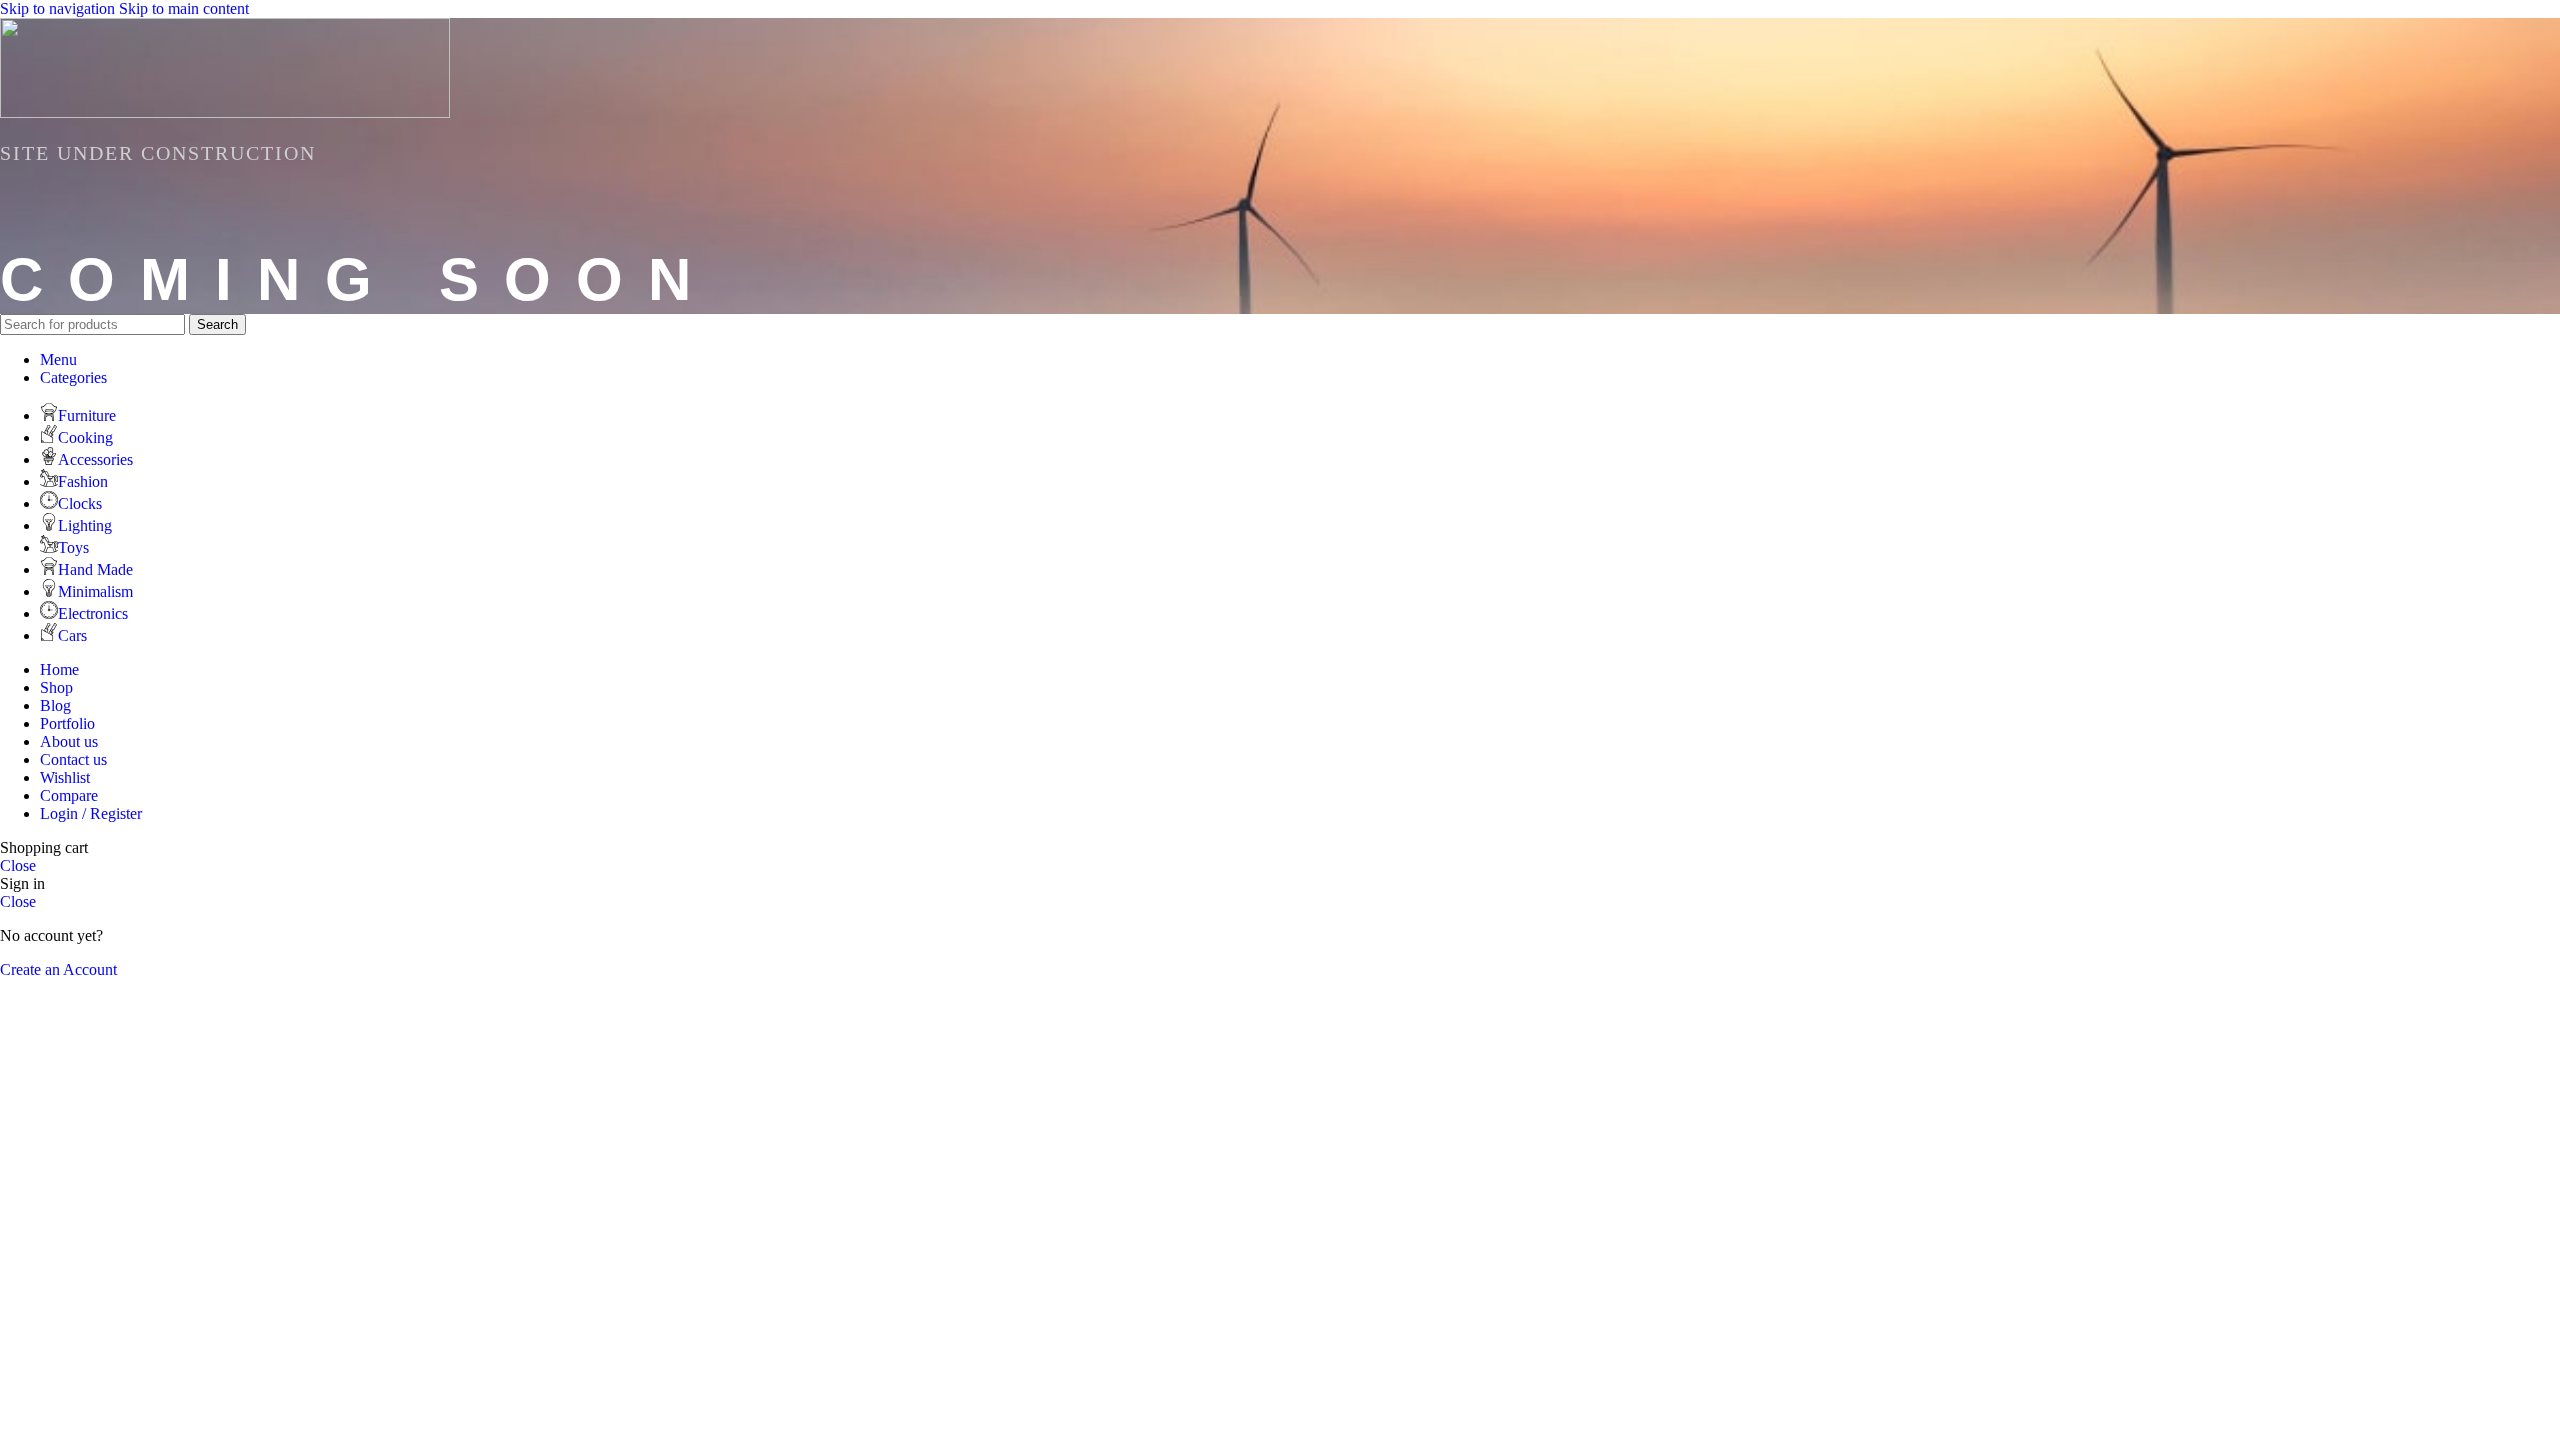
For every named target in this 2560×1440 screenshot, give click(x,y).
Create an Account (58, 969)
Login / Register (91, 813)
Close (18, 865)
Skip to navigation (59, 8)
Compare (69, 795)
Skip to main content (184, 8)
